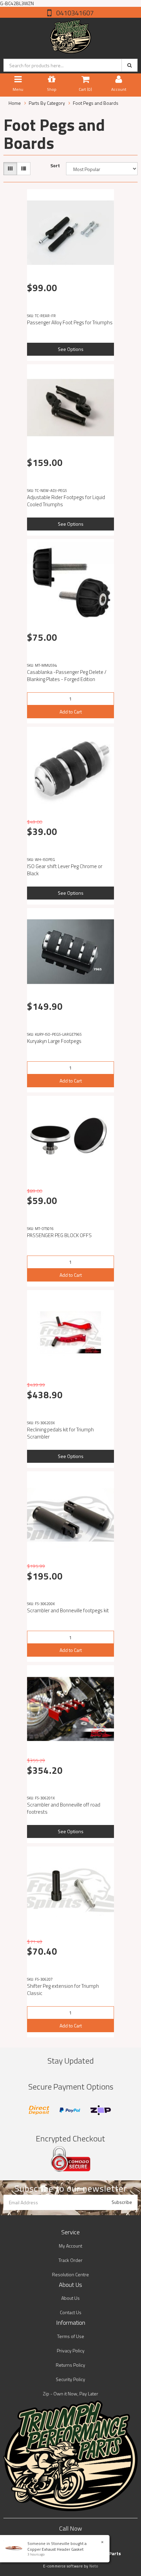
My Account (70, 2246)
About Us (70, 2298)
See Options (71, 349)
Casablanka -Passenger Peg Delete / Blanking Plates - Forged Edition (67, 676)
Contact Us (71, 2312)
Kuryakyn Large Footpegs (54, 1041)
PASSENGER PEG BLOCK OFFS (59, 1235)
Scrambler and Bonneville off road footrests (64, 1808)
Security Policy (70, 2379)
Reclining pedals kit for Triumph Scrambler (60, 1433)
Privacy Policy (71, 2351)
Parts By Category (47, 103)
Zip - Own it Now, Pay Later (70, 2394)
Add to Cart (71, 712)
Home (15, 103)
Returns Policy (70, 2365)
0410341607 (74, 13)
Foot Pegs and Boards (96, 103)
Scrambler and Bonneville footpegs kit (68, 1610)
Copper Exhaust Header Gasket (55, 2549)
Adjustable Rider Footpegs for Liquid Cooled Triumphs (66, 501)
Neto (94, 2566)
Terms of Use (71, 2336)
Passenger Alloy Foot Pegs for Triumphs (70, 322)
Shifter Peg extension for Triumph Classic (63, 1990)
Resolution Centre (70, 2274)
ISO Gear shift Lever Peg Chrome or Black (65, 870)
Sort (55, 166)
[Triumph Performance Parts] (71, 35)
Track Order (70, 2260)
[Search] (130, 65)
